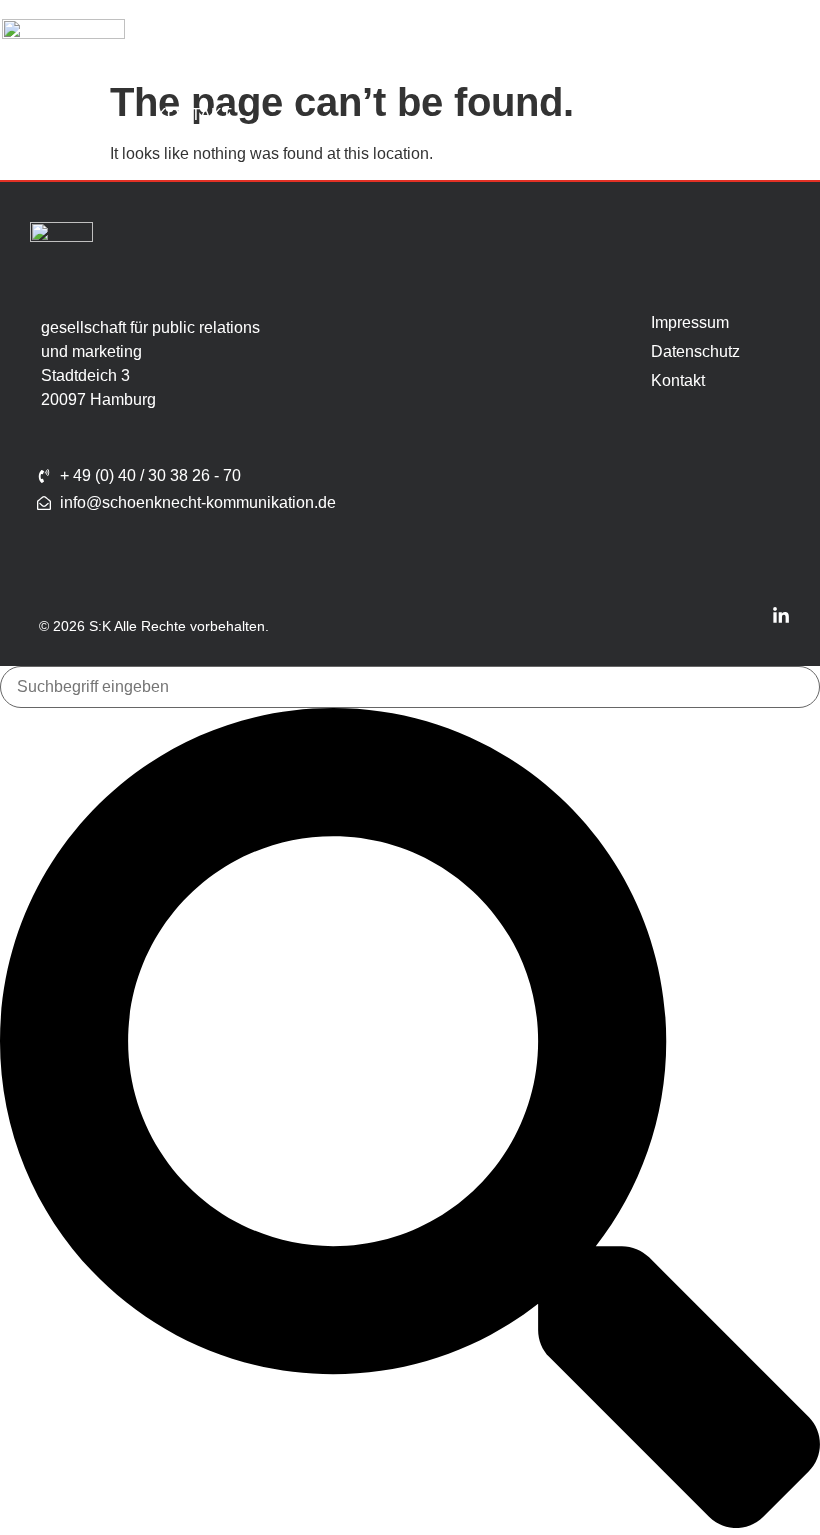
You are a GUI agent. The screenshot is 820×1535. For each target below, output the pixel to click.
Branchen (453, 44)
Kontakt (194, 114)
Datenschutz (676, 351)
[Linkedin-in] (781, 616)
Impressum (676, 322)
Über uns (198, 44)
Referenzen (576, 44)
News (676, 44)
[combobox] (410, 687)
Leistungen (313, 44)
